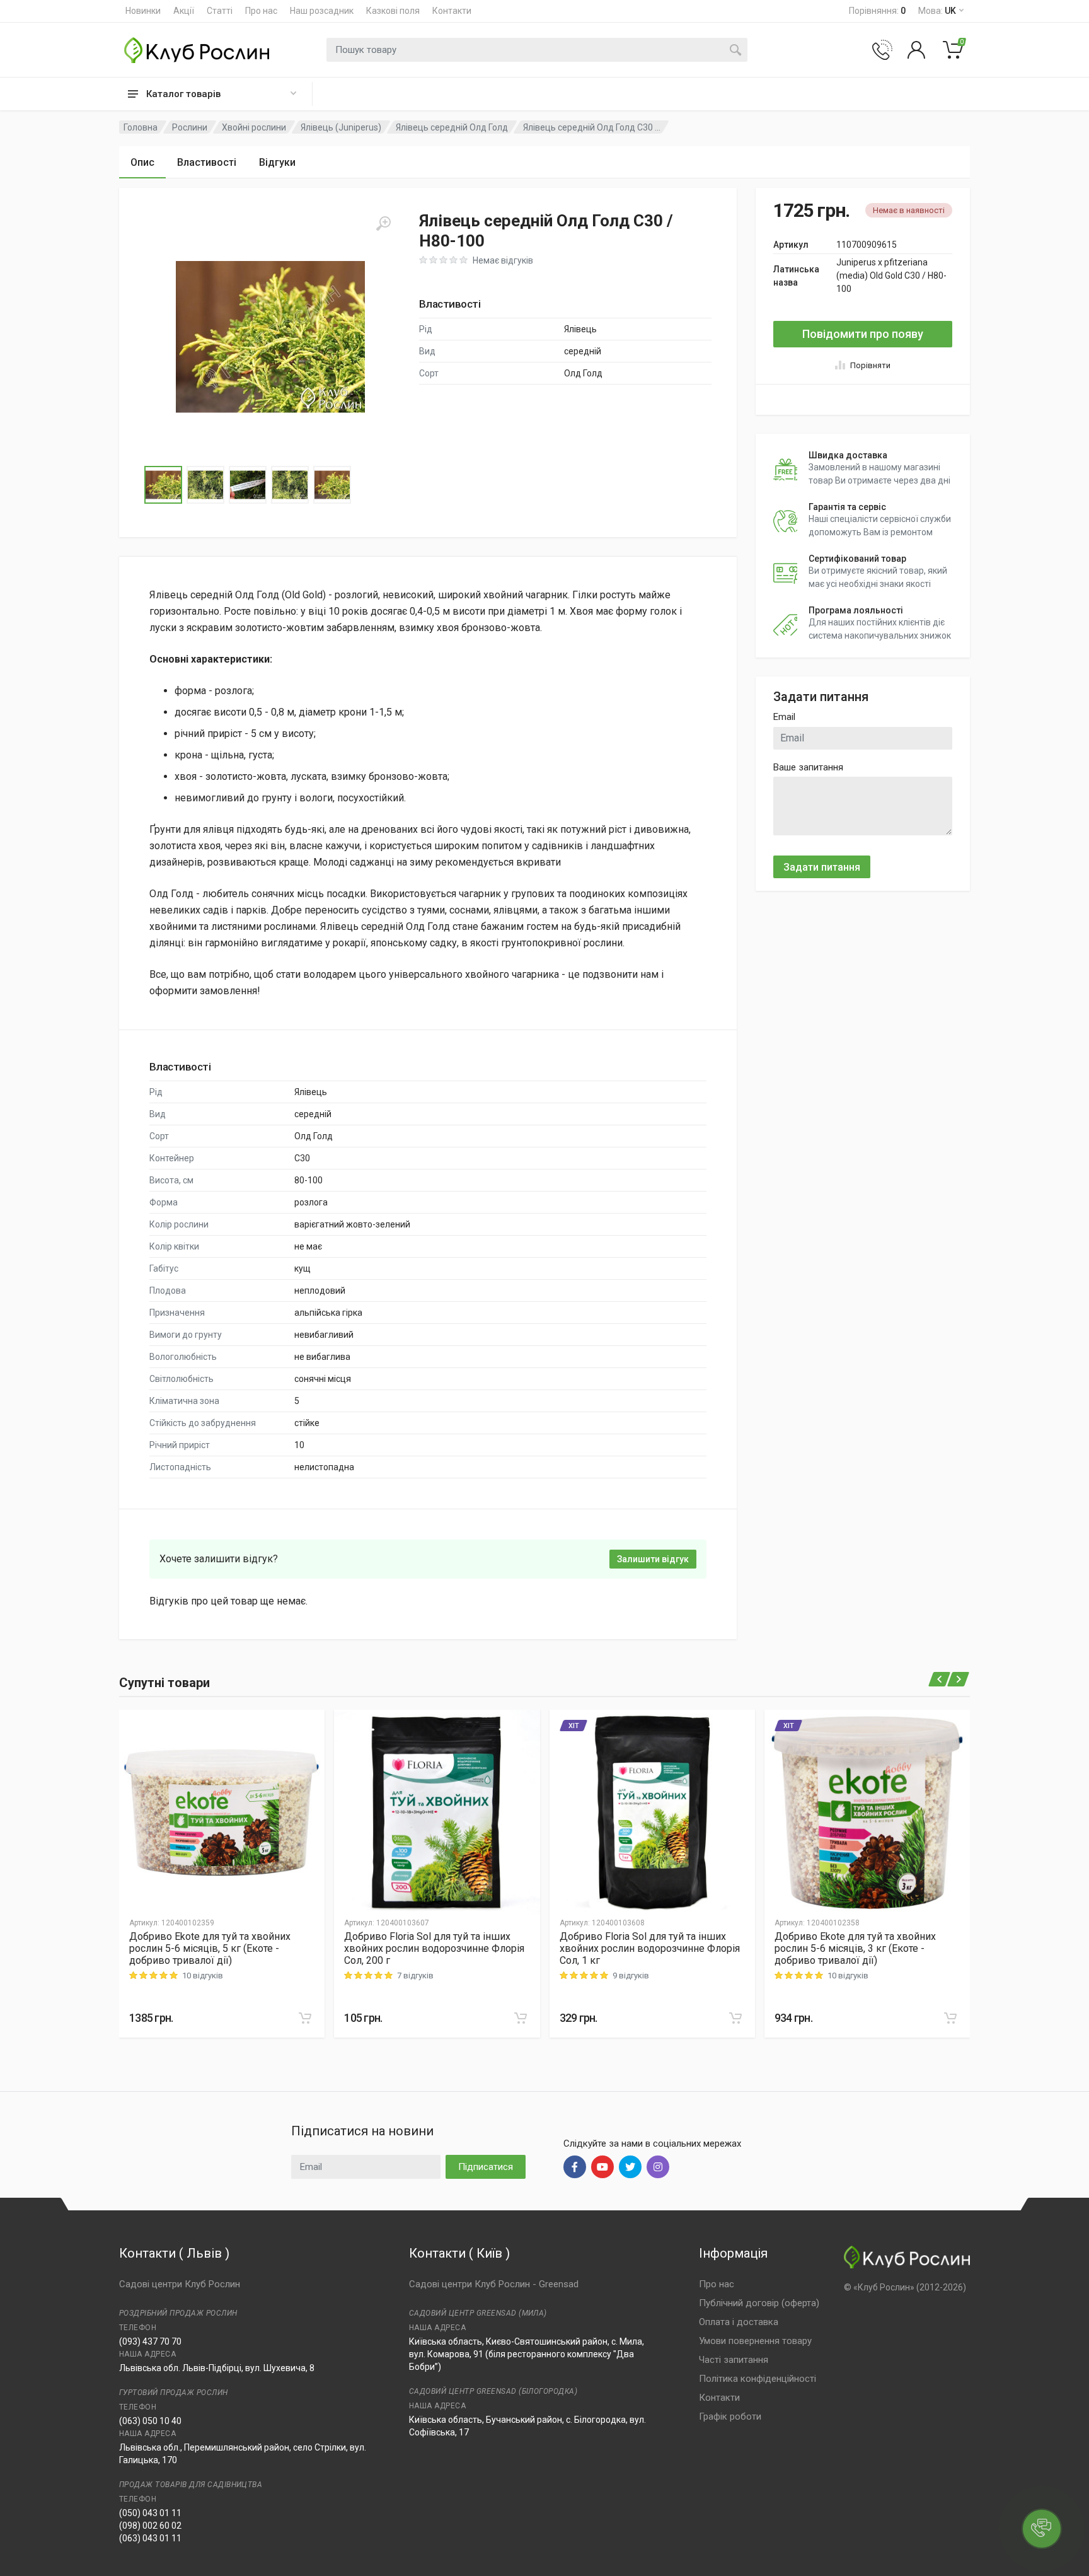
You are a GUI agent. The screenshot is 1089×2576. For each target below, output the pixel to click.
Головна (141, 127)
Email (784, 717)
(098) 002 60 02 (150, 2526)
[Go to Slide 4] (290, 485)
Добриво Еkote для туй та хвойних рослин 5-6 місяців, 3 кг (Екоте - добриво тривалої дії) (855, 1948)
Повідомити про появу (863, 334)
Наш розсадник (322, 11)
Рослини (190, 127)
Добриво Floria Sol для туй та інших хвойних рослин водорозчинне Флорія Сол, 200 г (434, 1948)
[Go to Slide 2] (205, 485)
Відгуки (277, 162)
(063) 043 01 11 (150, 2538)
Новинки (143, 11)
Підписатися (486, 2167)
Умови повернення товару (755, 2341)
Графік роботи (730, 2416)
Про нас (261, 11)
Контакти (452, 11)
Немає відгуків (503, 260)
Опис (142, 162)
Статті (220, 11)
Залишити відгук (653, 1559)
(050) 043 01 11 (150, 2513)
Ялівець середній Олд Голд (452, 127)
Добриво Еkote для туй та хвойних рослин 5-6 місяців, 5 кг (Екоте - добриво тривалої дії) (210, 1948)
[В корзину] (305, 2018)
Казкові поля (393, 11)
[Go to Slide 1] (163, 485)
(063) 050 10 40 (150, 2421)
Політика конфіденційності (758, 2379)
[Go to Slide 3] (248, 485)
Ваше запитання (808, 767)
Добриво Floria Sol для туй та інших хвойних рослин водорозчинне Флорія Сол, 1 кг (650, 1948)
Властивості (207, 162)
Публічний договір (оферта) (759, 2303)
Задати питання (822, 867)
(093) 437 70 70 (150, 2341)
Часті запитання (734, 2360)
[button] (270, 337)
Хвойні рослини (254, 127)
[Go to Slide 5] (332, 485)
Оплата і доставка (739, 2322)
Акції (184, 11)
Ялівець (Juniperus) (341, 127)
